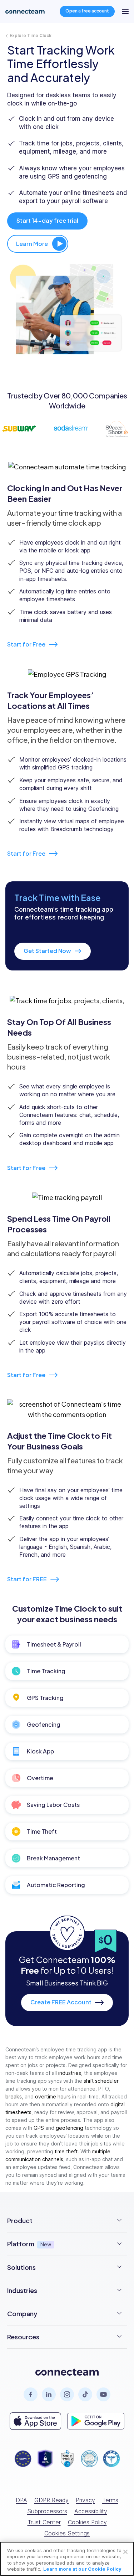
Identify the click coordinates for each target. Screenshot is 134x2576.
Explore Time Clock (31, 36)
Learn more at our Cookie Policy (82, 2569)
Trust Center (44, 2522)
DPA (21, 2500)
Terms (110, 2500)
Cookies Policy (87, 2522)
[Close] (125, 2552)
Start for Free (27, 644)
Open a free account (87, 11)
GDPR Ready (51, 2500)
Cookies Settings (67, 2533)
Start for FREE (28, 1579)
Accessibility (91, 2511)
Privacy (85, 2500)
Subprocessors (47, 2511)
